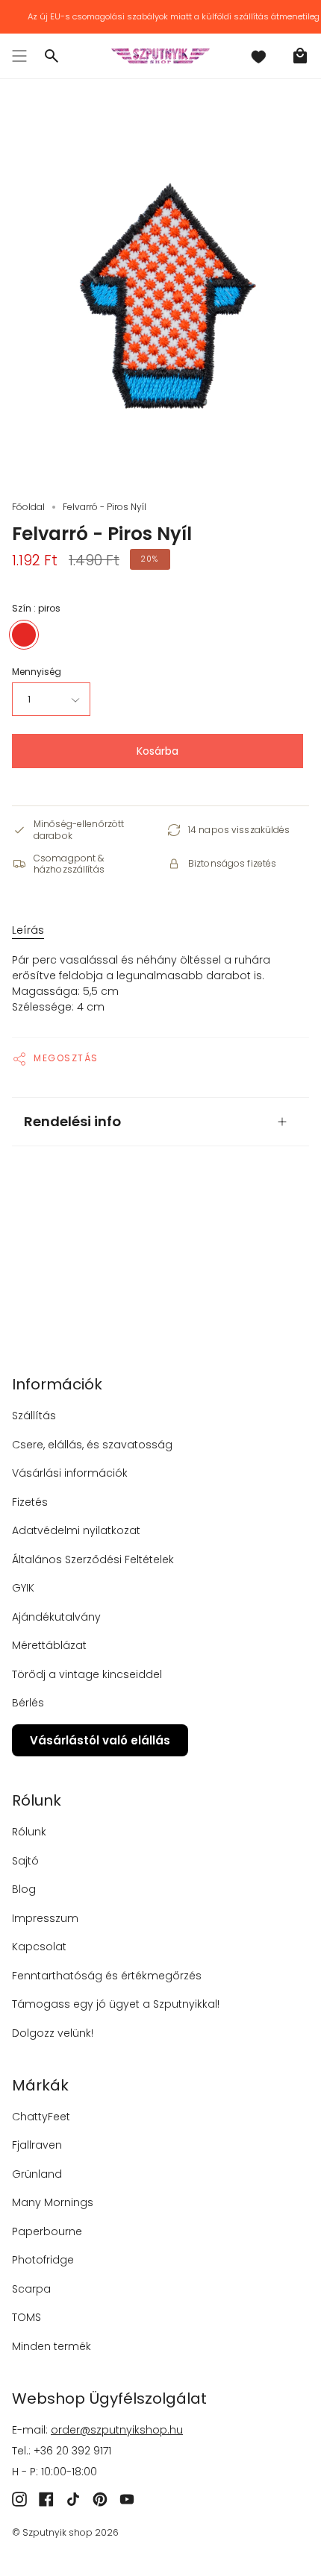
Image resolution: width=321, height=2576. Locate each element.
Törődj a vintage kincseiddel (87, 1674)
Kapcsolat (39, 1947)
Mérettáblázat (49, 1645)
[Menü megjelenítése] (19, 56)
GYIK (23, 1588)
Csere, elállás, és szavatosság (92, 1445)
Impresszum (45, 1918)
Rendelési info (72, 1121)
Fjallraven (37, 2145)
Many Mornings (53, 2202)
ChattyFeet (41, 2117)
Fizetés (30, 1502)
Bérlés (28, 1703)
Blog (24, 1889)
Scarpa (31, 2289)
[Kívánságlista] (258, 56)
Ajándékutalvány (56, 1617)
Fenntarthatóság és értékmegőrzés (107, 1976)
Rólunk (29, 1832)
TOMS (27, 2317)
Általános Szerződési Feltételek (93, 1559)
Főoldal (28, 507)
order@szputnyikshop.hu (117, 2430)
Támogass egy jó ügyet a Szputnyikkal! (116, 2004)
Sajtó (25, 1861)
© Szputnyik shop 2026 (65, 2532)
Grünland (37, 2174)
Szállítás (34, 1416)
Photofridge (43, 2260)
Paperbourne (47, 2231)
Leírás (28, 930)
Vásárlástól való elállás (100, 1740)
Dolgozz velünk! (53, 2033)
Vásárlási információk (70, 1473)
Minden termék (52, 2346)
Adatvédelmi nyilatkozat (76, 1530)
